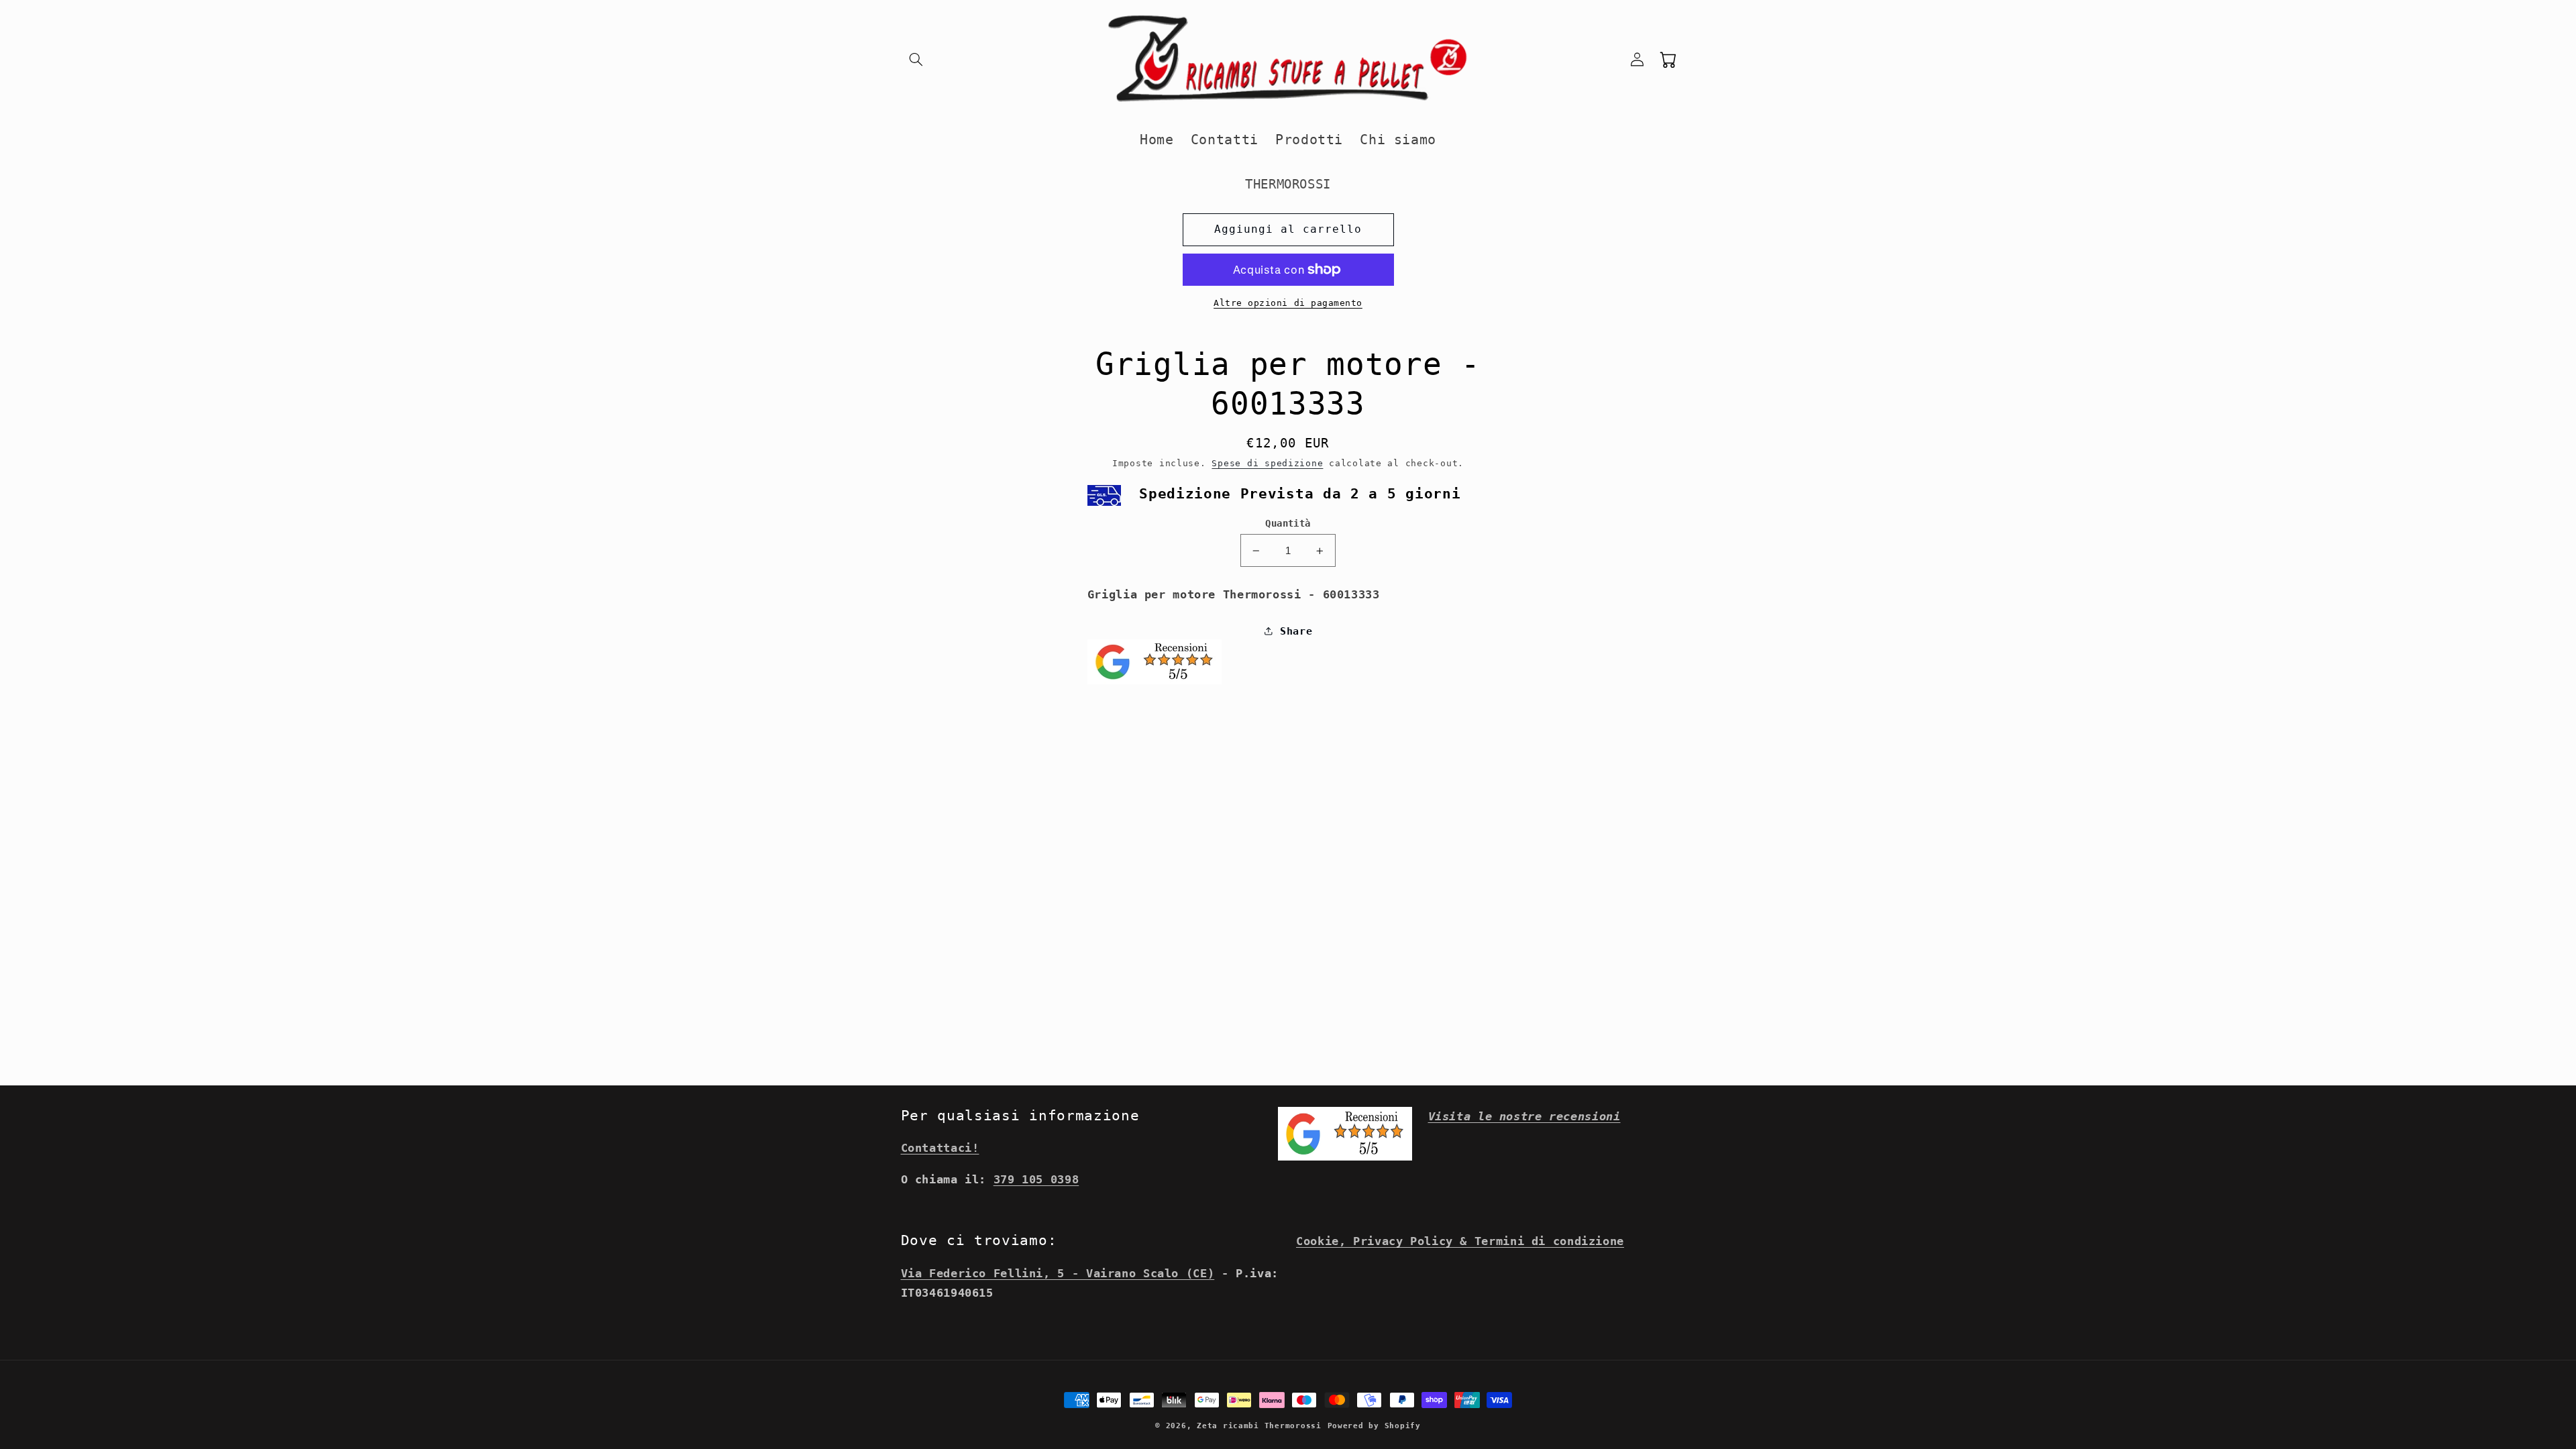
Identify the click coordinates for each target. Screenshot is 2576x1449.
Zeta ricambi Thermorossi (1259, 1426)
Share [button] (1296, 631)
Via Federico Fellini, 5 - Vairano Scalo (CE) (1058, 1273)
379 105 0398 (1036, 1179)
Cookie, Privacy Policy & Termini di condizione (1460, 1241)
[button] (916, 59)
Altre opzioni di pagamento (1288, 303)
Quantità (1288, 523)
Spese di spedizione (1267, 463)
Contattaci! (940, 1148)
